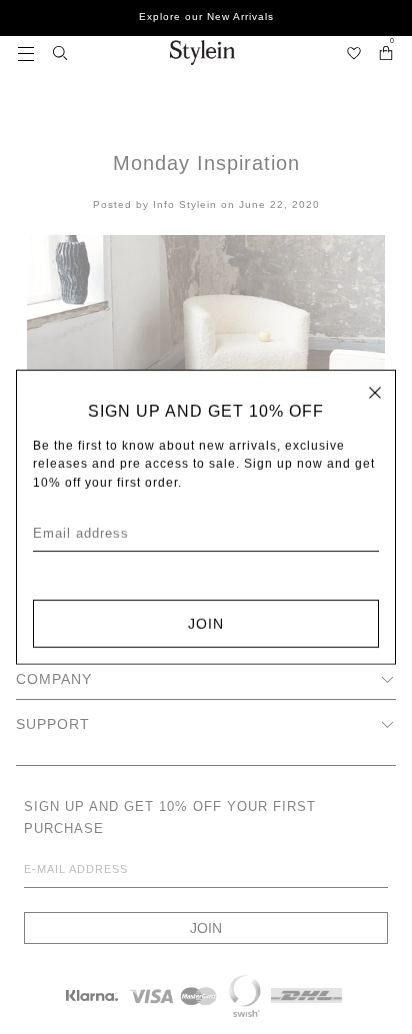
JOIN (206, 623)
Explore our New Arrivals (206, 16)
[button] (26, 52)
